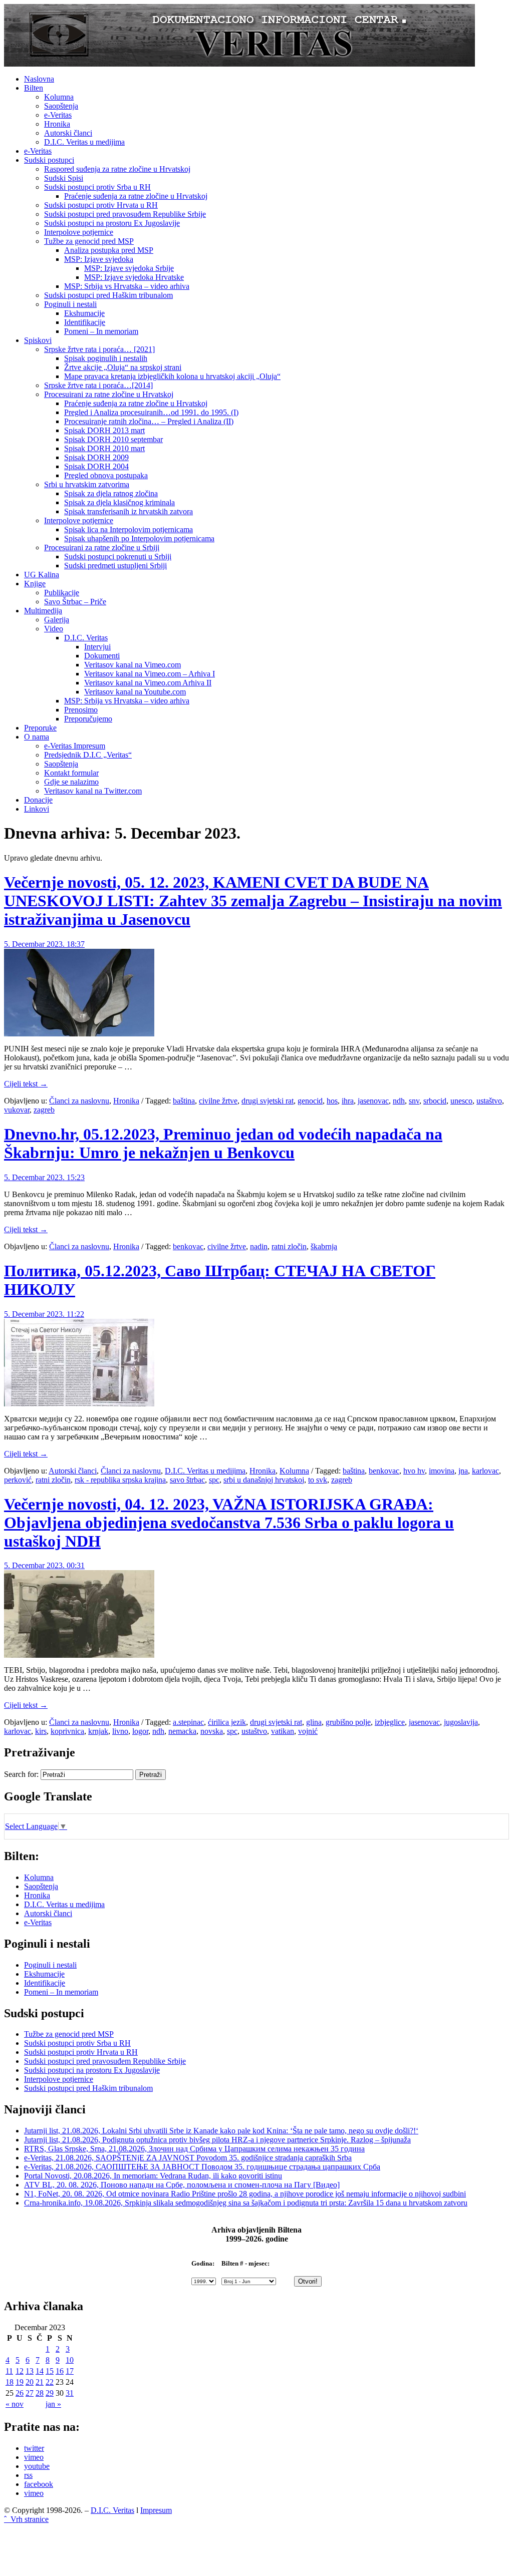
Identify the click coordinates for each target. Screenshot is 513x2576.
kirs (41, 1731)
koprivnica (67, 1731)
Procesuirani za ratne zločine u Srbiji (102, 547)
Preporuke (40, 728)
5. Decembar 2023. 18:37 (44, 944)
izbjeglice (390, 1722)
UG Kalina (42, 575)
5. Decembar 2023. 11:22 (44, 1314)
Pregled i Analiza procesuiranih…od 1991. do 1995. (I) (151, 412)
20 (30, 2382)
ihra (348, 1101)
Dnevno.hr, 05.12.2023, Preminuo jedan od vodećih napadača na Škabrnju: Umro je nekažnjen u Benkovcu (223, 1143)
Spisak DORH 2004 (96, 466)
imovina (442, 1471)
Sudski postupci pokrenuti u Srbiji (118, 557)
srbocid (435, 1101)
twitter (34, 2448)
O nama (37, 737)
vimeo (34, 2457)
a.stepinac (188, 1722)
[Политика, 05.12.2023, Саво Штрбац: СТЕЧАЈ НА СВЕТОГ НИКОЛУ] (79, 1404)
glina (314, 1722)
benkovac (188, 1246)
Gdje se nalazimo (71, 782)
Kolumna (59, 97)
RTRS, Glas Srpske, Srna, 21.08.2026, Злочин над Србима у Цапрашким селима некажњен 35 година (194, 2149)
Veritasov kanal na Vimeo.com (133, 665)
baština (184, 1101)
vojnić (308, 1731)
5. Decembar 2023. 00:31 (44, 1565)
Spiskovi (38, 340)
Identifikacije (85, 322)
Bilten (34, 88)
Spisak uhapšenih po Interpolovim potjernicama (139, 538)
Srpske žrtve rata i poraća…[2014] (98, 385)
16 (60, 2371)
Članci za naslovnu (79, 1101)
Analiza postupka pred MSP (109, 250)
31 (70, 2393)
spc (214, 1480)
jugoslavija (461, 1722)
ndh (399, 1101)
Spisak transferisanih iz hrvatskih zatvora (129, 511)
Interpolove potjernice (79, 232)
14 (40, 2371)
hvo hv (414, 1471)
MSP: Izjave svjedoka (99, 259)
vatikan (283, 1731)
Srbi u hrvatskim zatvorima (87, 484)
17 (70, 2371)
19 (20, 2382)
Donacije (38, 800)
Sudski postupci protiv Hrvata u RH (101, 205)
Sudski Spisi (64, 178)
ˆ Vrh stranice (26, 2519)
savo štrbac (187, 1480)
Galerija (57, 620)
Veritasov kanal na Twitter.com (93, 791)
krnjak (98, 1731)
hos (332, 1101)
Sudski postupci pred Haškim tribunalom (108, 295)
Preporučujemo (88, 719)
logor (140, 1731)
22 (50, 2382)
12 (20, 2371)
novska (212, 1731)
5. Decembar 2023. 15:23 (44, 1177)
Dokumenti (102, 656)
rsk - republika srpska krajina (120, 1480)
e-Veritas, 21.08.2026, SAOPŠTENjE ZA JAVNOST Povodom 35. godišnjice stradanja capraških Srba (188, 2158)
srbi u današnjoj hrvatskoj (264, 1480)
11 (9, 2371)
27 (30, 2393)
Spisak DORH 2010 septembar (113, 439)
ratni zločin (289, 1246)
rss (28, 2475)
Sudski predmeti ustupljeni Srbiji (115, 566)
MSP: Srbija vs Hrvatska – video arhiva (127, 286)
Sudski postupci (49, 160)
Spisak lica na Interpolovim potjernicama (129, 529)
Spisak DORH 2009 (96, 457)
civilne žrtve (218, 1101)
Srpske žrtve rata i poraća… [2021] (99, 349)
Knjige (35, 584)
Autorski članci (68, 133)
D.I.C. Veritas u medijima (84, 142)
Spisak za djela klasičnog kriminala (119, 502)
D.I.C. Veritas (86, 638)
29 (50, 2393)
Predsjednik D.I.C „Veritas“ (88, 755)
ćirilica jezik (227, 1722)
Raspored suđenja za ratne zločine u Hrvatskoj (117, 169)
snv (414, 1101)
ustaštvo (489, 1101)
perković (18, 1480)
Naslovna (39, 79)
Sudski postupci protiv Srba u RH (97, 187)
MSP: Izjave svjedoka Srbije (129, 268)
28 (40, 2393)
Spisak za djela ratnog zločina (111, 493)
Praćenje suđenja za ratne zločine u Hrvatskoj (136, 196)
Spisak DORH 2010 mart (104, 448)
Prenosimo (81, 710)
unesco (461, 1101)
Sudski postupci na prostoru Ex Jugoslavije (112, 223)
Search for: (21, 1774)
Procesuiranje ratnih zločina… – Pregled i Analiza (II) (149, 421)
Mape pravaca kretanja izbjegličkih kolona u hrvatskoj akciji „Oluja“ (172, 376)
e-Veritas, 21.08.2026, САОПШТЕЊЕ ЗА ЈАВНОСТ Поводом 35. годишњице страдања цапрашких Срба (202, 2167)
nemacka (182, 1731)
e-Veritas (58, 115)
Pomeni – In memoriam (101, 331)
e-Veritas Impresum (75, 746)
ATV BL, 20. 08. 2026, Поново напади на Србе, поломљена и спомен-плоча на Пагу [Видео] (182, 2185)
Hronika (57, 124)
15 (50, 2371)
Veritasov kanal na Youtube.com (135, 692)
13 (30, 2371)
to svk (318, 1480)
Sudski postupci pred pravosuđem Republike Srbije (125, 214)
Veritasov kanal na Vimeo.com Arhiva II (148, 683)
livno (120, 1731)
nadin (259, 1246)
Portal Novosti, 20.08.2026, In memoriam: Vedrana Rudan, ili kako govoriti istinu (153, 2176)
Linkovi (37, 809)
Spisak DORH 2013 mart (104, 430)
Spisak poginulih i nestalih (106, 358)
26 (20, 2393)
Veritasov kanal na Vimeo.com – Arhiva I (150, 674)
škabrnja (324, 1246)
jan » (53, 2404)
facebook (39, 2484)
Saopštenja (61, 106)
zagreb (44, 1110)
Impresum (156, 2510)
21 (40, 2382)
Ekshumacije (84, 313)
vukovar (17, 1110)
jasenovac (373, 1101)
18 (10, 2382)
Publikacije (62, 593)
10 (70, 2360)
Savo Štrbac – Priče (75, 602)
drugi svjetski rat (268, 1101)
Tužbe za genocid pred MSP (89, 241)
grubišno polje (348, 1722)
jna (463, 1471)
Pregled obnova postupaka (106, 475)
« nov (15, 2404)
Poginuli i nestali (70, 304)
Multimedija (43, 611)
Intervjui (97, 647)
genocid (310, 1101)
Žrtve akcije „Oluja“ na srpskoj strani (123, 367)
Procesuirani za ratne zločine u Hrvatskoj (109, 394)
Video (54, 629)
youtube (37, 2466)
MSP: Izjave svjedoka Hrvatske (134, 277)
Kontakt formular (71, 773)
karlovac (485, 1471)
